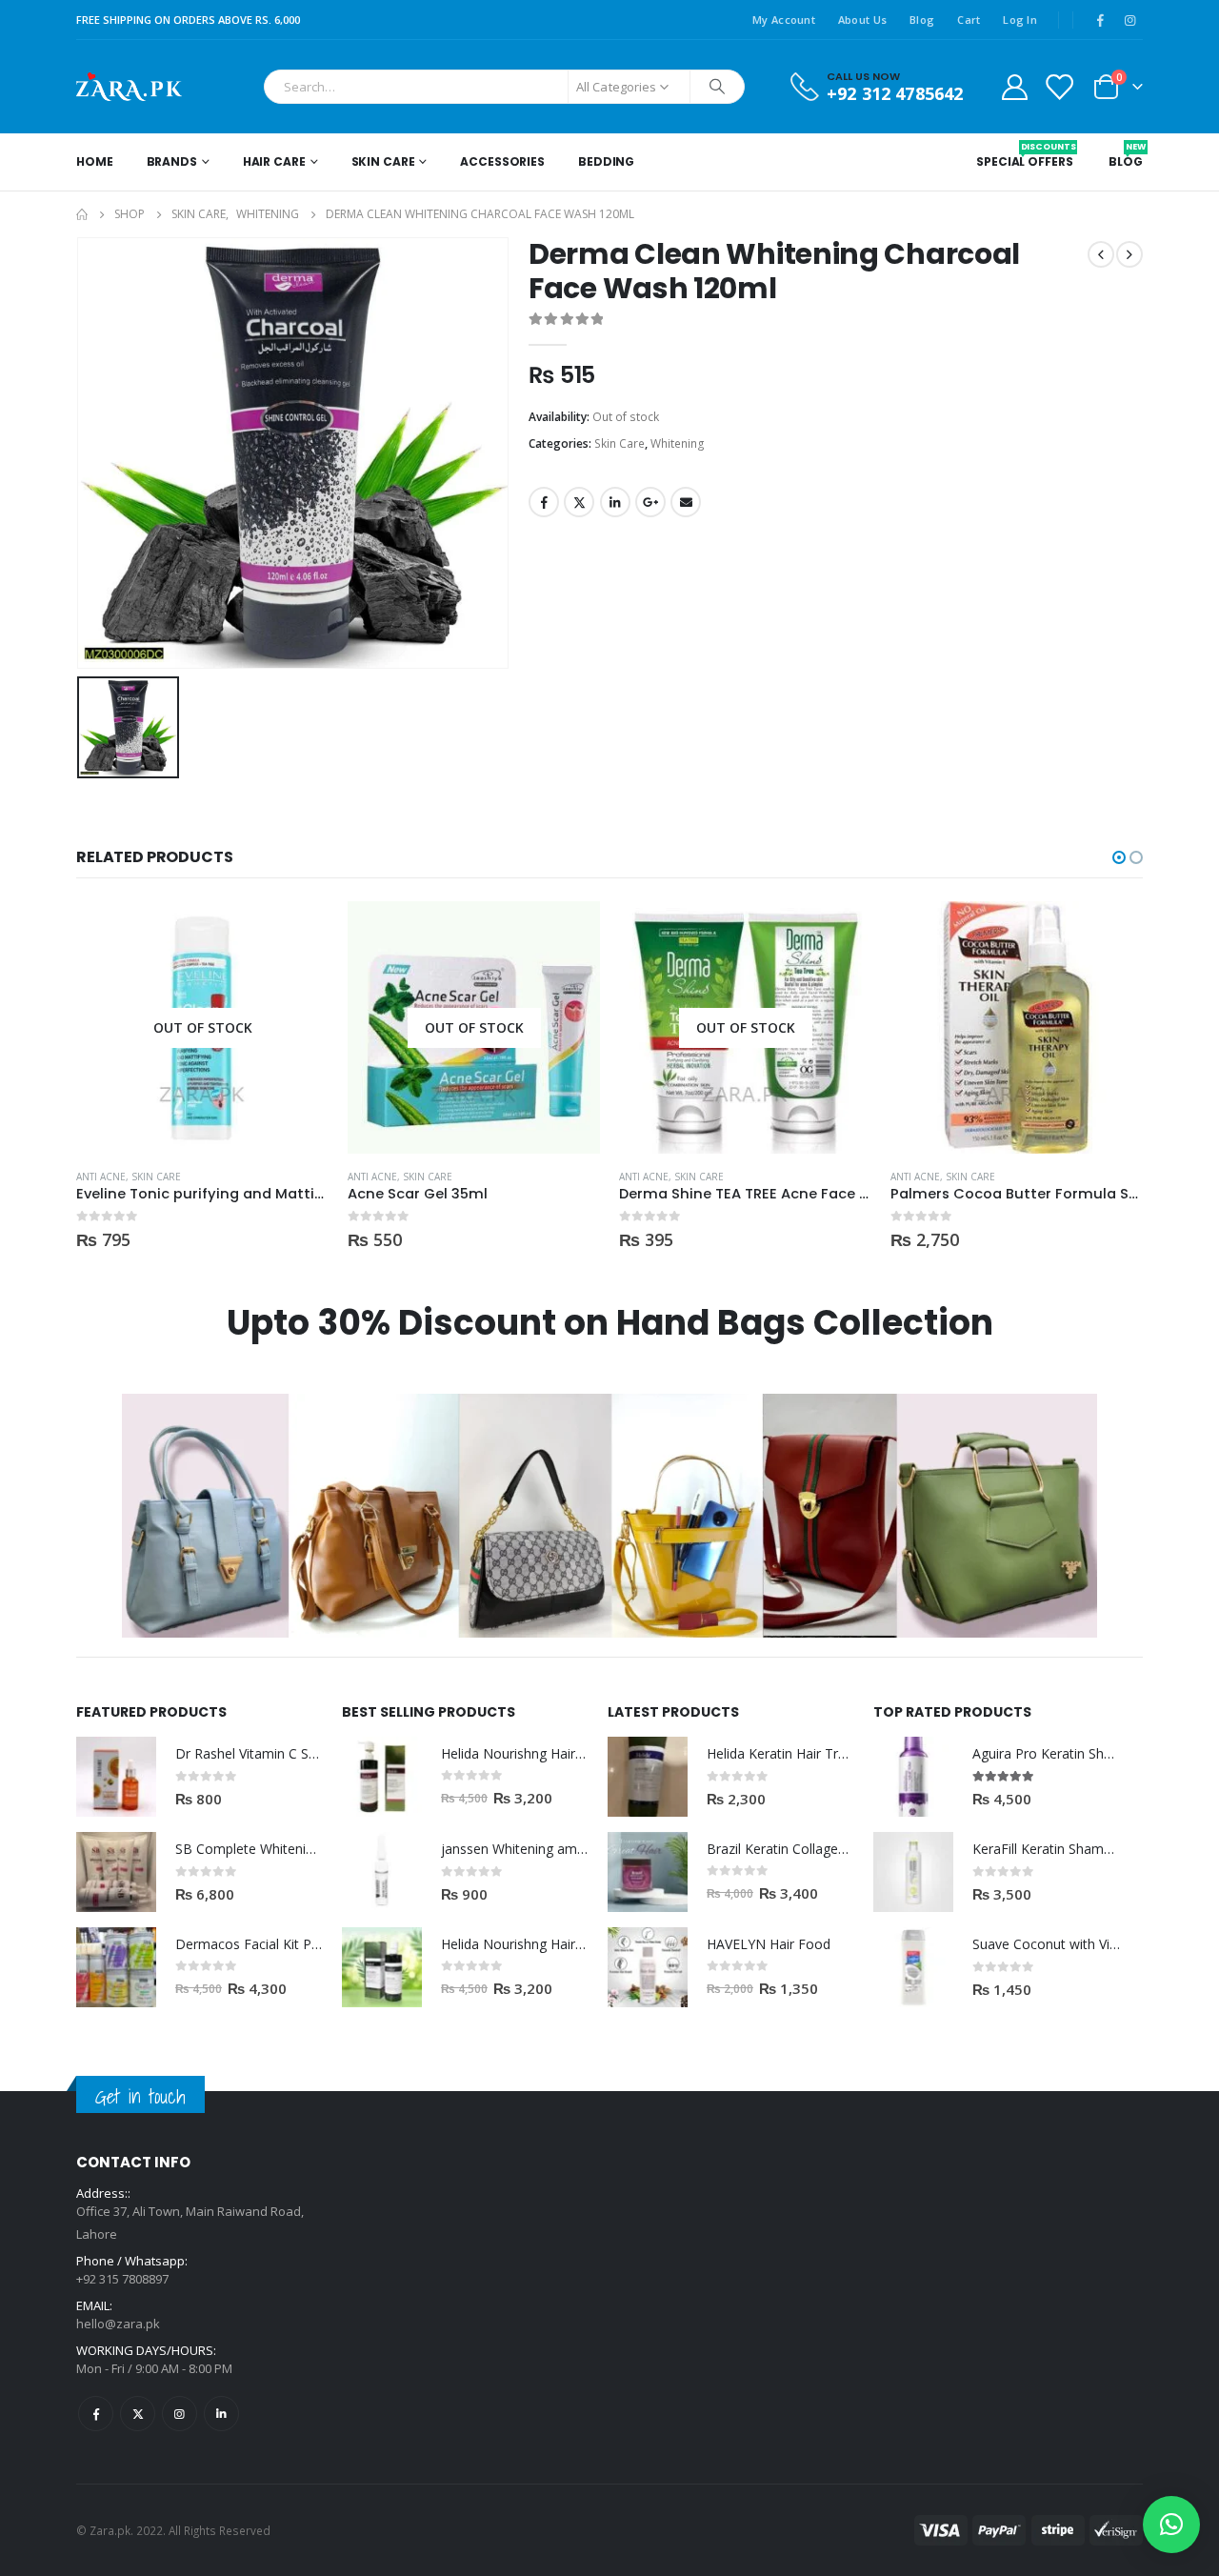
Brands (172, 161)
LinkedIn (615, 502)
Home (95, 161)
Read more (297, 933)
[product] (1017, 1027)
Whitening (678, 443)
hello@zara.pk (118, 2324)
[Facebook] (1100, 20)
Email (686, 502)
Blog (922, 20)
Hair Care (274, 161)
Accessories (502, 161)
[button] (1119, 857)
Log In (1020, 20)
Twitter (579, 502)
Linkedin (221, 2414)
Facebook (544, 502)
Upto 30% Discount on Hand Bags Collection (610, 1323)
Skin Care (383, 161)
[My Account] (1014, 86)
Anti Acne (101, 1177)
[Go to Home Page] (82, 214)
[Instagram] (1129, 20)
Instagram (180, 2414)
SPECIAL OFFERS (1024, 155)
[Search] (717, 87)
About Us (862, 20)
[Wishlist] (1059, 86)
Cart (969, 20)
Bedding (606, 161)
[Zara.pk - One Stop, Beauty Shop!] (129, 87)
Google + (650, 502)
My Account (784, 20)
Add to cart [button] (1111, 933)
